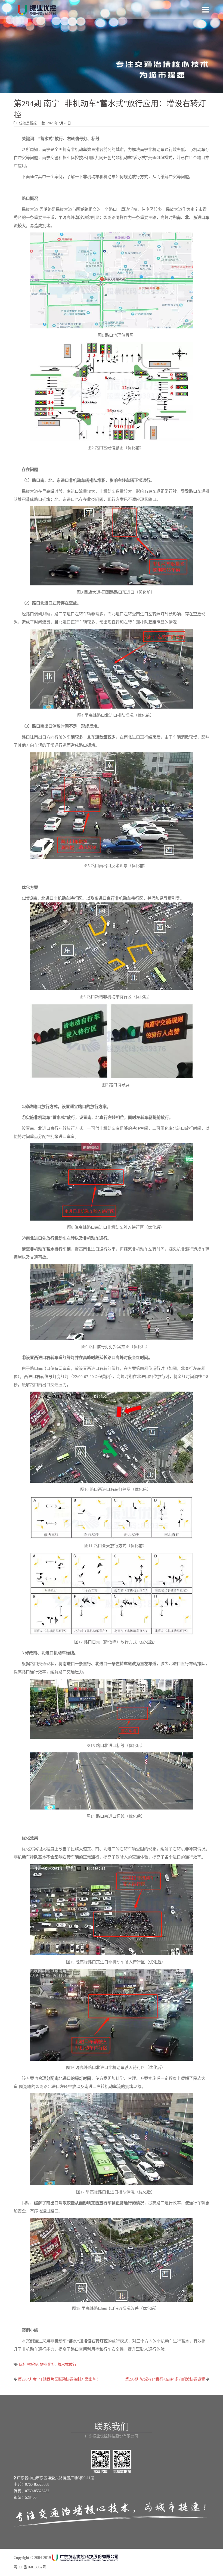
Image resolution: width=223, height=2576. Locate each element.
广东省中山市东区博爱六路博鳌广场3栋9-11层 (55, 2478)
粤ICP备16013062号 (30, 2567)
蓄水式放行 (67, 2365)
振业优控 (48, 2365)
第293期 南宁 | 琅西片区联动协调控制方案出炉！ (59, 2379)
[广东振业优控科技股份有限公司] (37, 10)
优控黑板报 (28, 2365)
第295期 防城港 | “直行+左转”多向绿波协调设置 (165, 2379)
